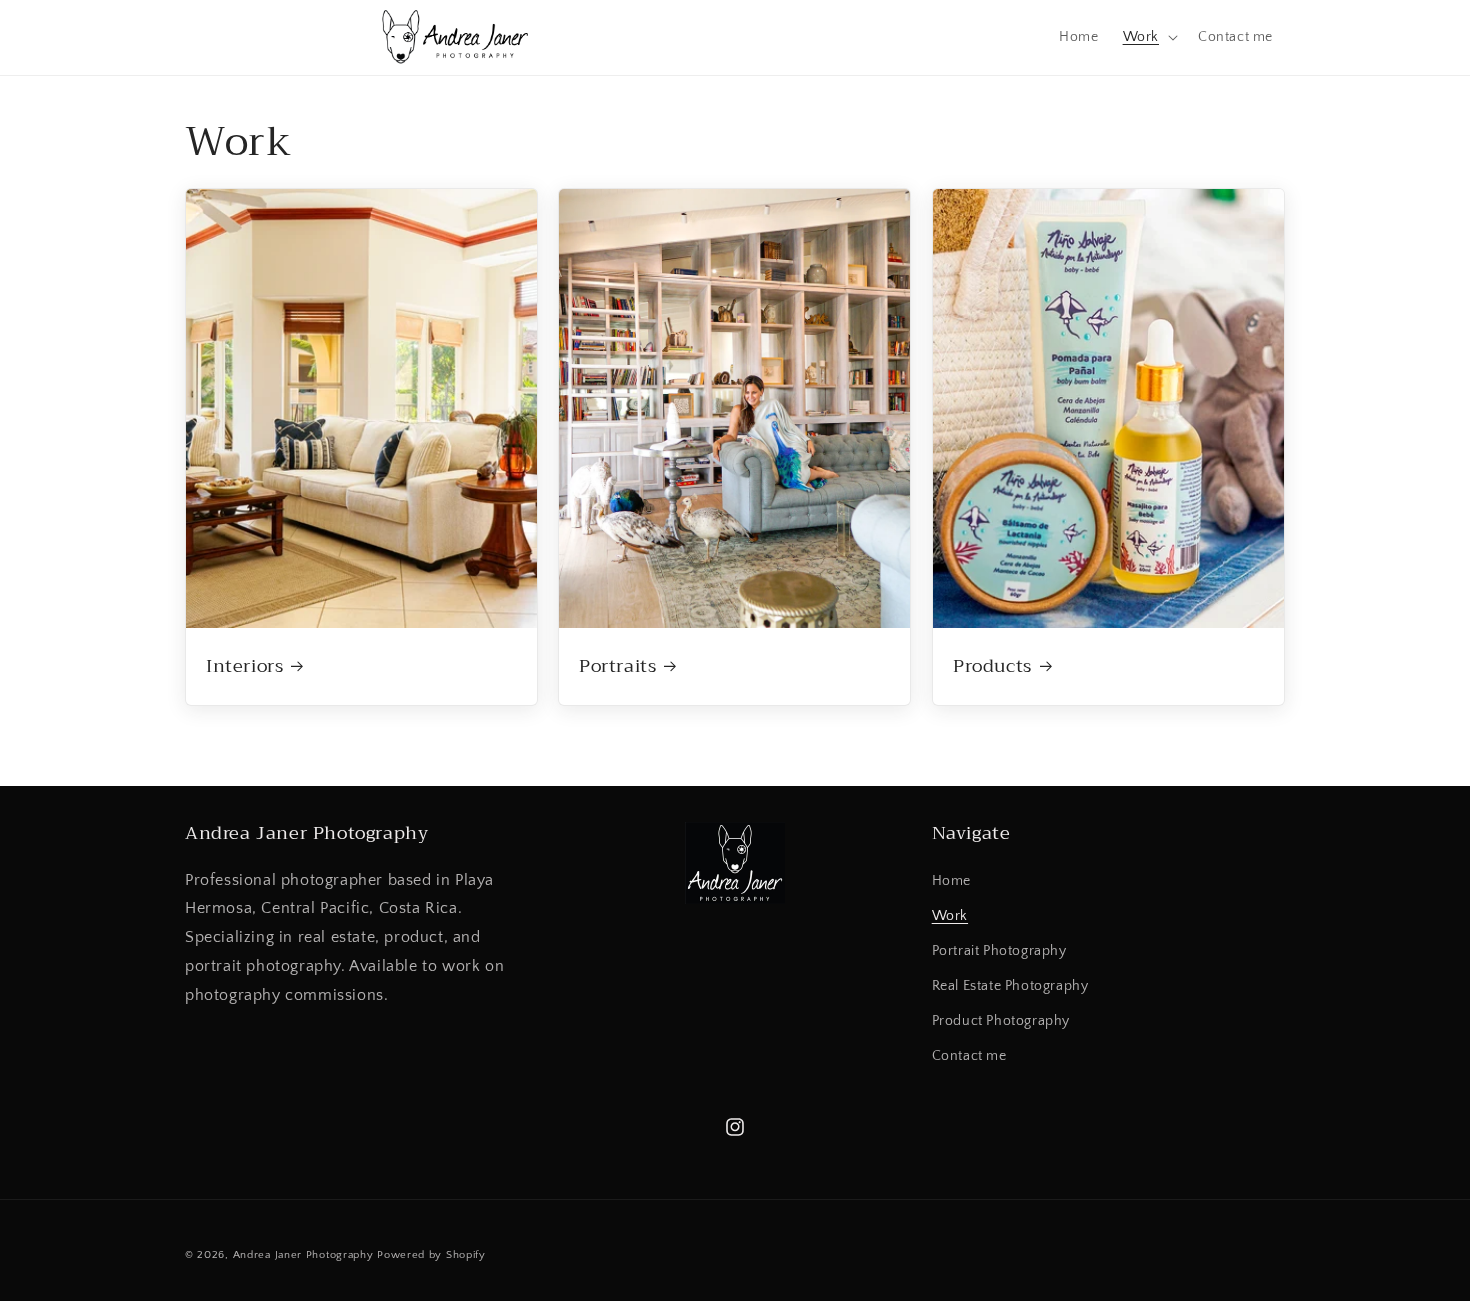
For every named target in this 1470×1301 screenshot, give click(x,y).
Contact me (969, 1056)
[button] (1148, 37)
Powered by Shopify (431, 1255)
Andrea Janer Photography (303, 1255)
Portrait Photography (999, 951)
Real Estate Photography (1010, 986)
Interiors (244, 666)
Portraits (617, 666)
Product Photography (1001, 1021)
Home (951, 881)
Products (992, 666)
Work (950, 916)
